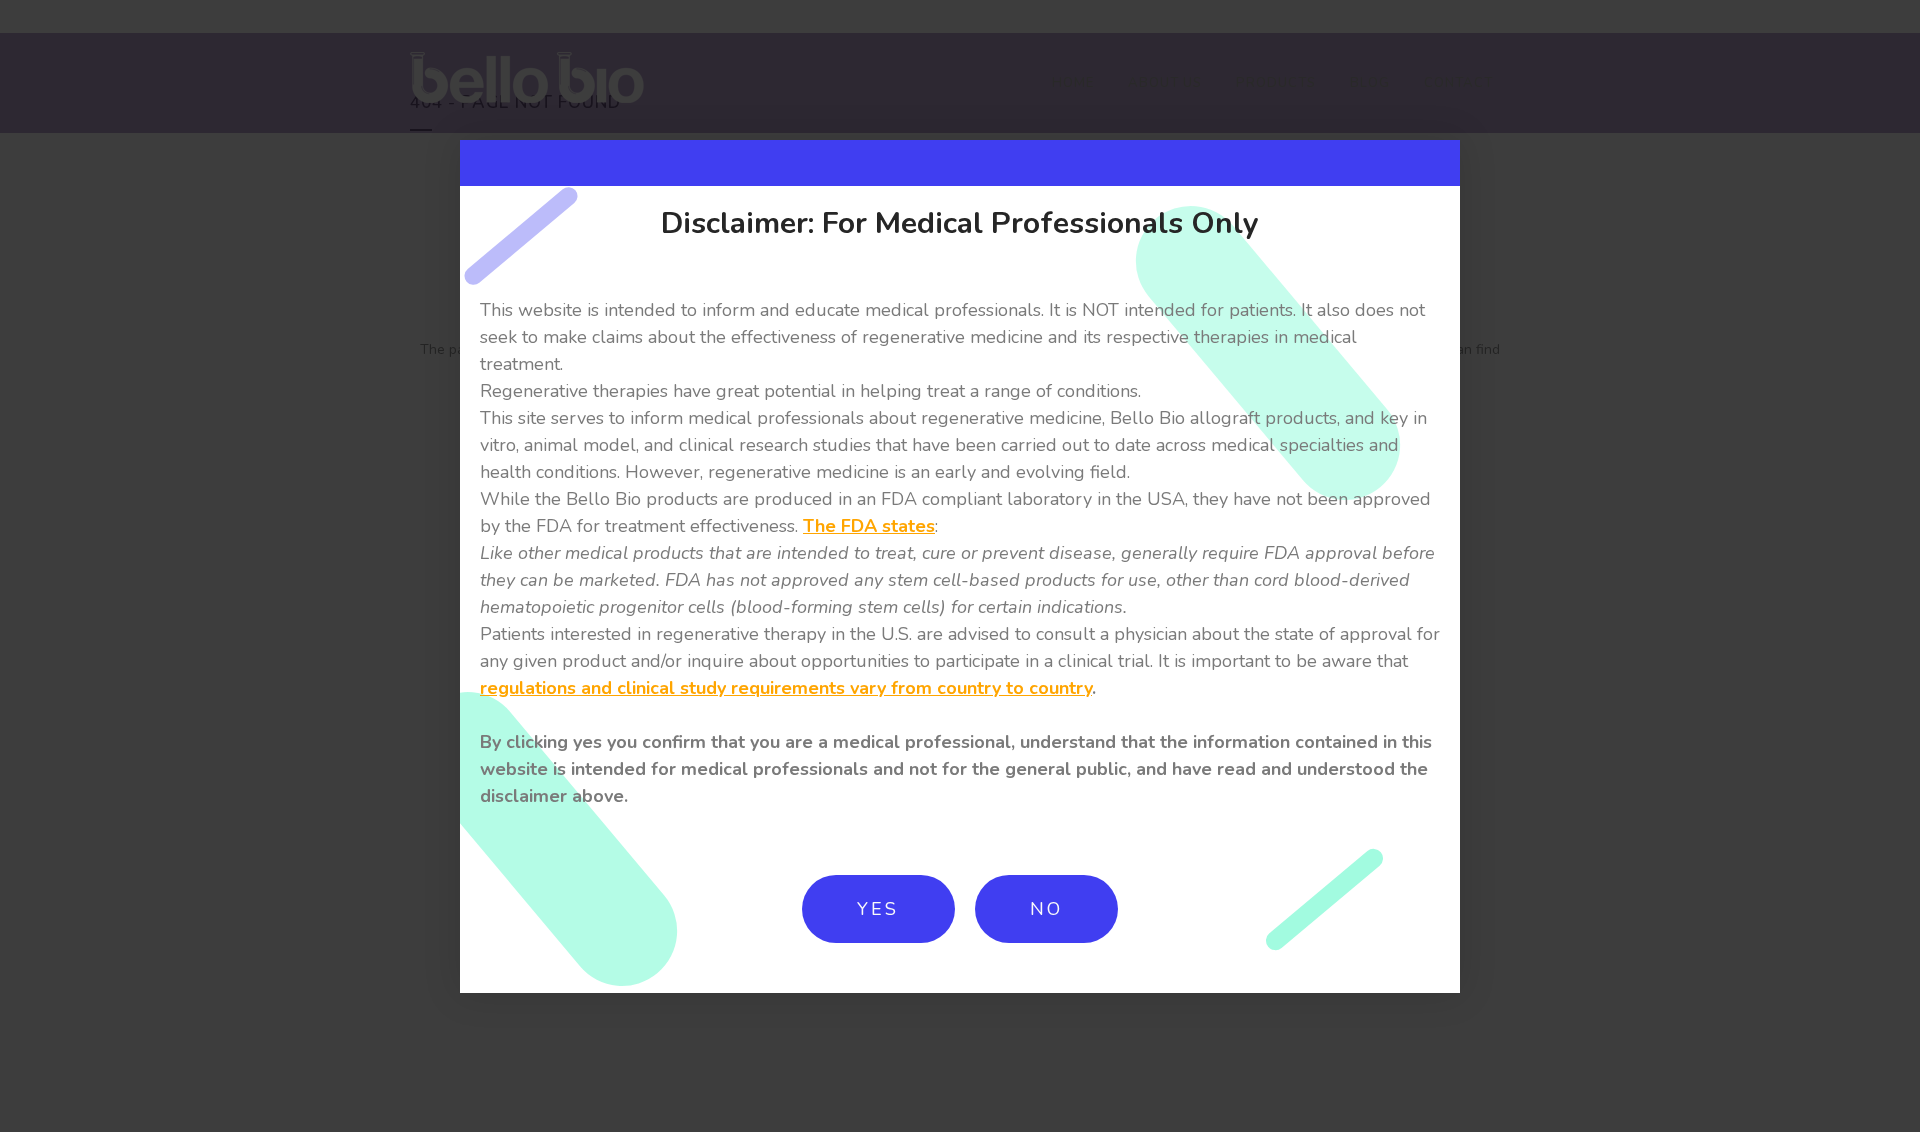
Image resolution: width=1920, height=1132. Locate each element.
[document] (960, 566)
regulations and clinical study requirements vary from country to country (786, 688)
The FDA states (869, 526)
